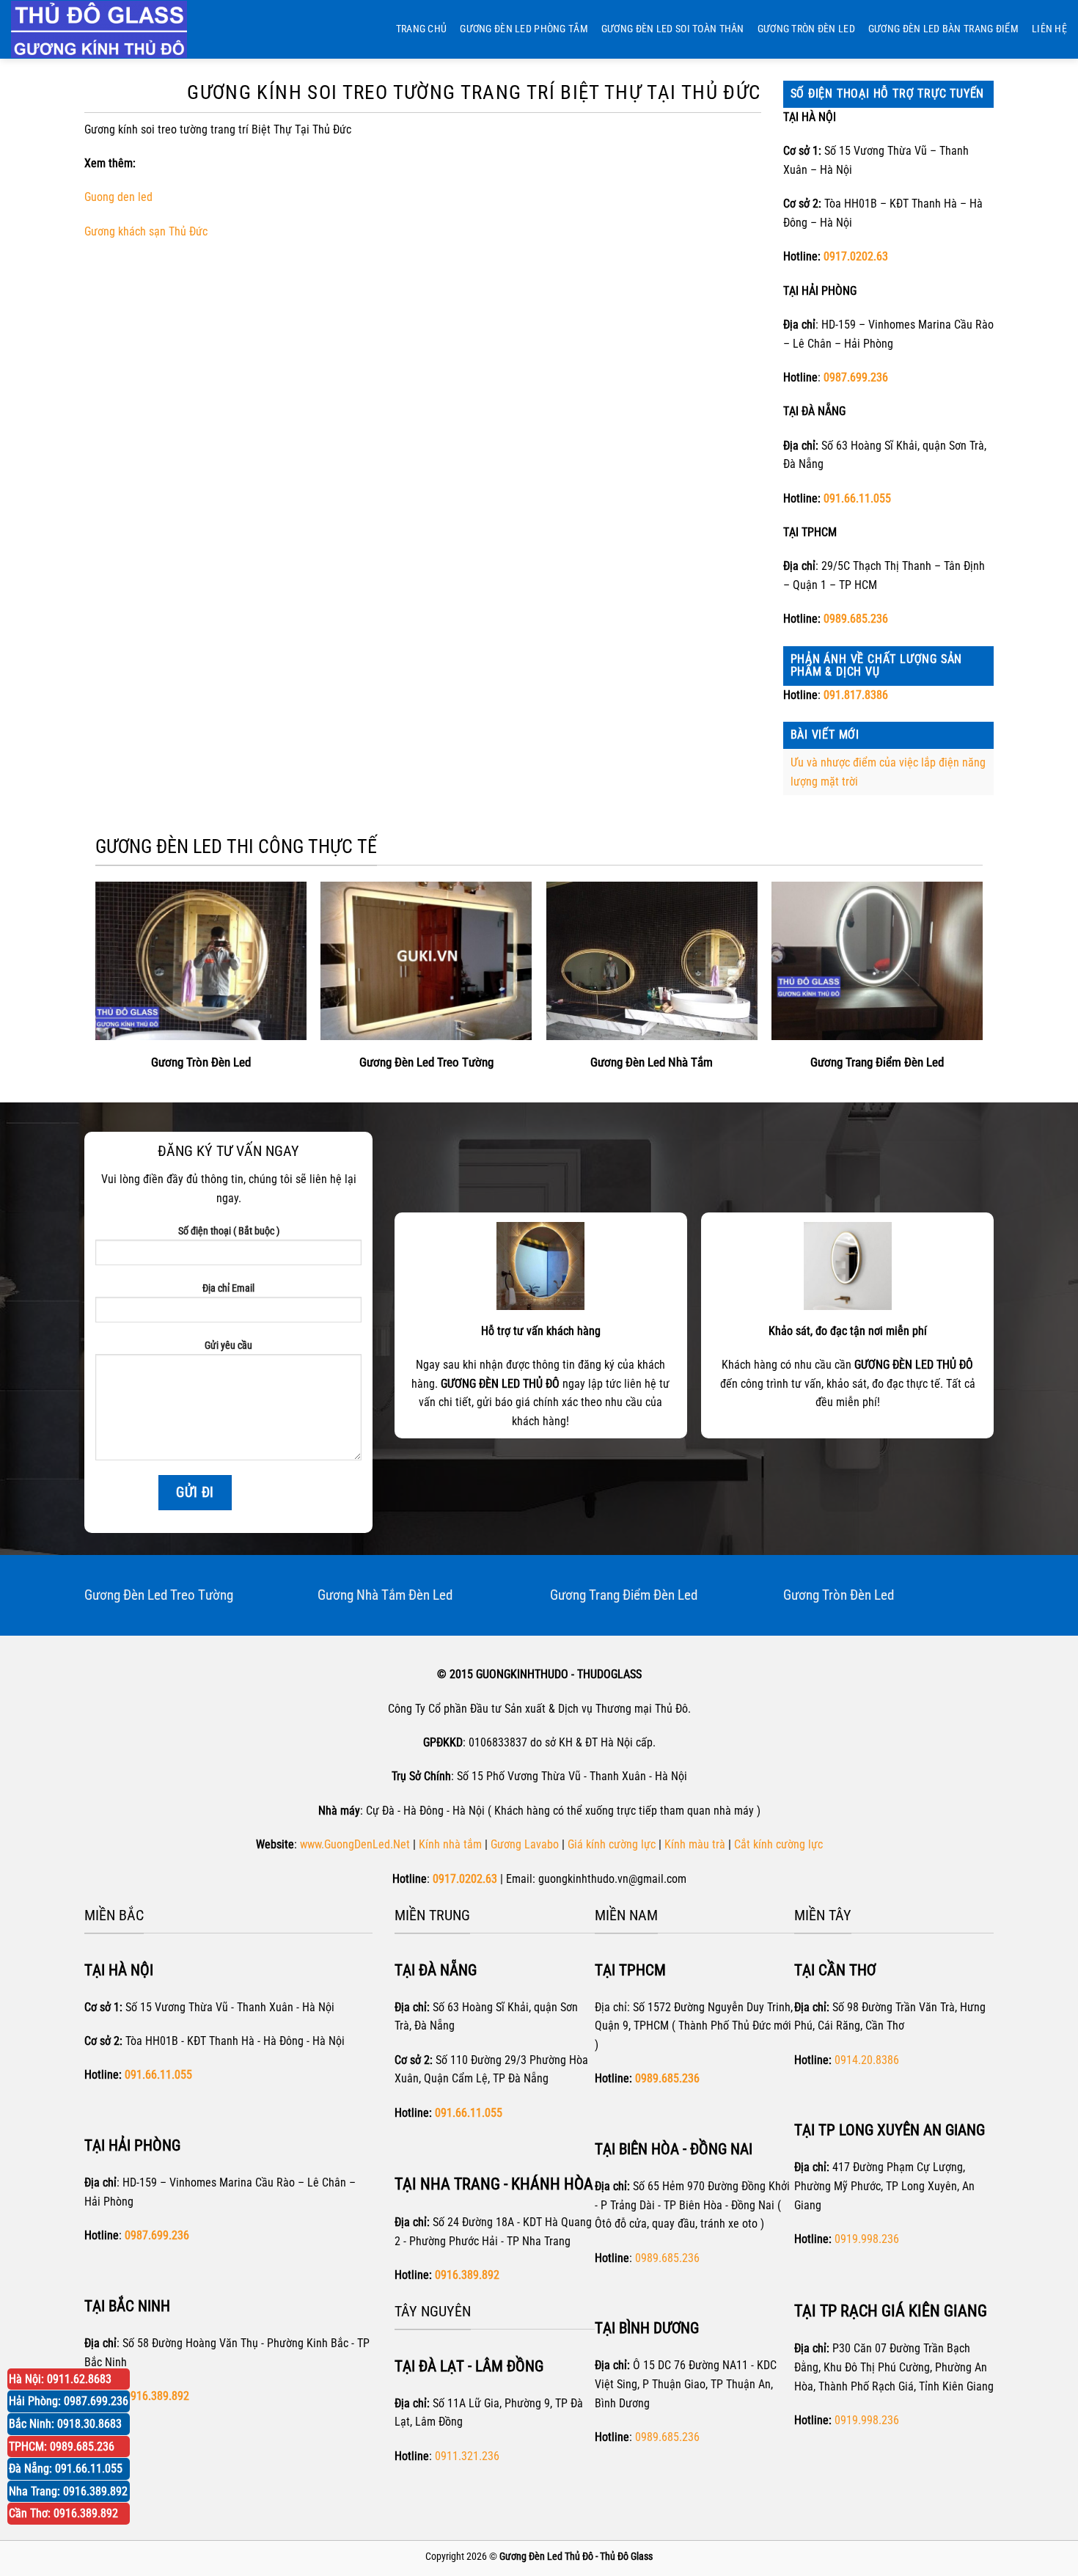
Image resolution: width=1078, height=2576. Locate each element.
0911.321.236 (467, 2456)
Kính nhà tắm (450, 1844)
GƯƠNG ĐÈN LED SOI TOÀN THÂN (673, 29)
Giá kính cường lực (612, 1844)
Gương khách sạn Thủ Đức (146, 231)
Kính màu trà (695, 1844)
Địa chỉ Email (228, 1288)
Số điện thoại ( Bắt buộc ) (229, 1231)
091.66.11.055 (857, 498)
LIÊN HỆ (1049, 29)
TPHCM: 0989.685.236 (62, 2447)
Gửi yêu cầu (228, 1346)
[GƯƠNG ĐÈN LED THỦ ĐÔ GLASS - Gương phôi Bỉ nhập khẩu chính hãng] (114, 29)
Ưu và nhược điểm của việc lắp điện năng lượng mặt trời (888, 772)
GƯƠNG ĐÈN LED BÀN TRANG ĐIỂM (943, 29)
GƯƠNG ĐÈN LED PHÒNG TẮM (524, 29)
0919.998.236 (867, 2239)
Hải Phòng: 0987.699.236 (69, 2401)
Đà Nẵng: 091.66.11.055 (66, 2469)
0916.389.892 (467, 2275)
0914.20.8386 (867, 2060)
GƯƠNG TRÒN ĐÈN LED (806, 29)
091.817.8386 (856, 695)
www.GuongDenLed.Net (355, 1844)
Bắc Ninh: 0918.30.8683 (65, 2424)
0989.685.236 (856, 619)
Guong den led (118, 197)
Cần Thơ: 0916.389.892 (63, 2513)
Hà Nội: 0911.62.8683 (60, 2379)
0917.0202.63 (856, 256)
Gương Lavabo (525, 1844)
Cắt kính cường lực (778, 1844)
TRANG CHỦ (422, 29)
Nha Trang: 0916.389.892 (68, 2491)
